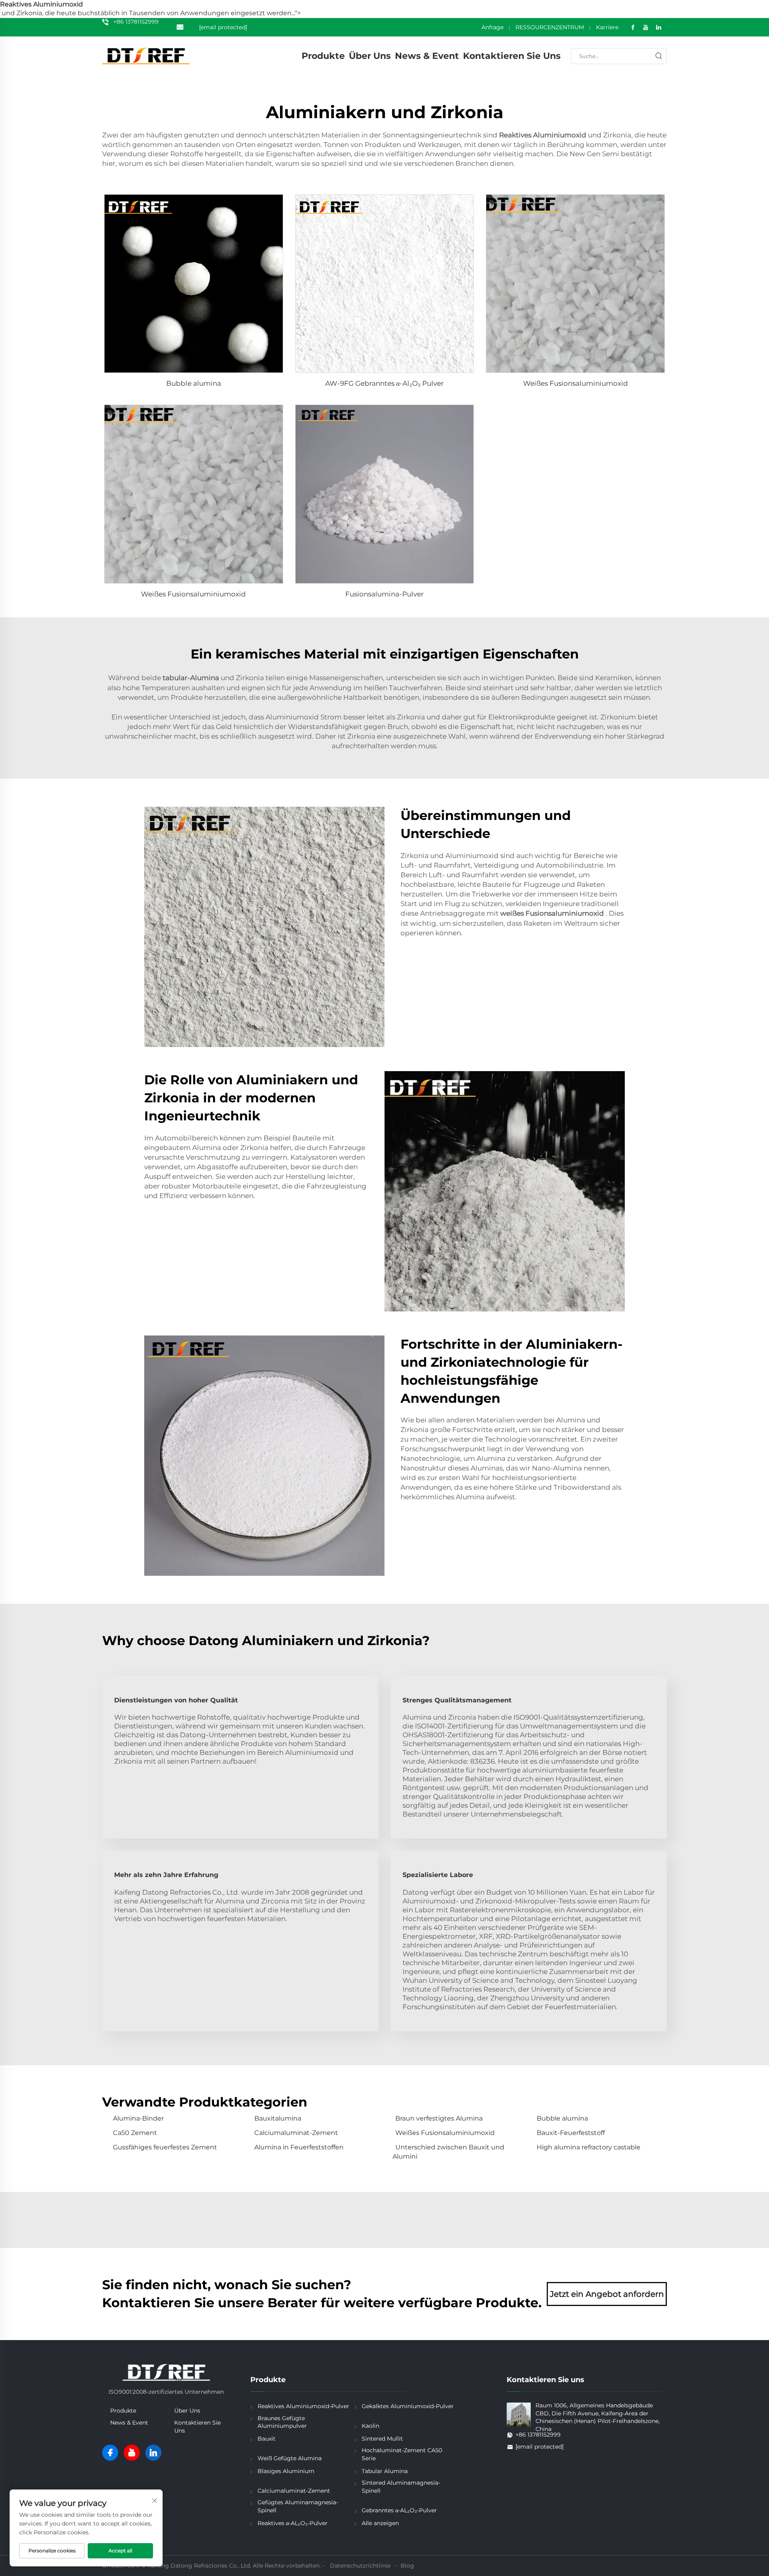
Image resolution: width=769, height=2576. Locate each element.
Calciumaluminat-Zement (296, 2133)
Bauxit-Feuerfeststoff (571, 2133)
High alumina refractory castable (589, 2147)
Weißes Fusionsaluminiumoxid (576, 383)
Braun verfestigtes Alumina (439, 2118)
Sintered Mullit (382, 2439)
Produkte (323, 56)
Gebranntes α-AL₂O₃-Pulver (399, 2510)
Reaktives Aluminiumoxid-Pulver (303, 2406)
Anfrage (492, 27)
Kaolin (370, 2426)
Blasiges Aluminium (286, 2471)
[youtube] (132, 2453)
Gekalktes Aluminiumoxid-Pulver (408, 2406)
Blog (407, 2566)
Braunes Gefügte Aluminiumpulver (282, 2422)
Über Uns (370, 56)
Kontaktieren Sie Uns (512, 56)
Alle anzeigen (380, 2523)
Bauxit (267, 2439)
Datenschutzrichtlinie (360, 2566)
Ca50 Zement (135, 2133)
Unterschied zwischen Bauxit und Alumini (448, 2152)
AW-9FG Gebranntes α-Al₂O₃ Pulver (384, 383)
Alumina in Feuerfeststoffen (299, 2147)
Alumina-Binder (138, 2118)
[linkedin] (153, 2453)
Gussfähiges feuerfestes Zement (165, 2147)
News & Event (427, 56)
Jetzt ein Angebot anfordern (607, 2294)
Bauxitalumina (278, 2118)
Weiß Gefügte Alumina (290, 2458)
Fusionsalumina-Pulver (384, 594)
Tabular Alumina (385, 2471)
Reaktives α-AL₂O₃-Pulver (293, 2523)
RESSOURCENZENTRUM (550, 27)
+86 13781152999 (136, 22)
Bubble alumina (194, 383)
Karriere (607, 27)
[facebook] (110, 2453)
